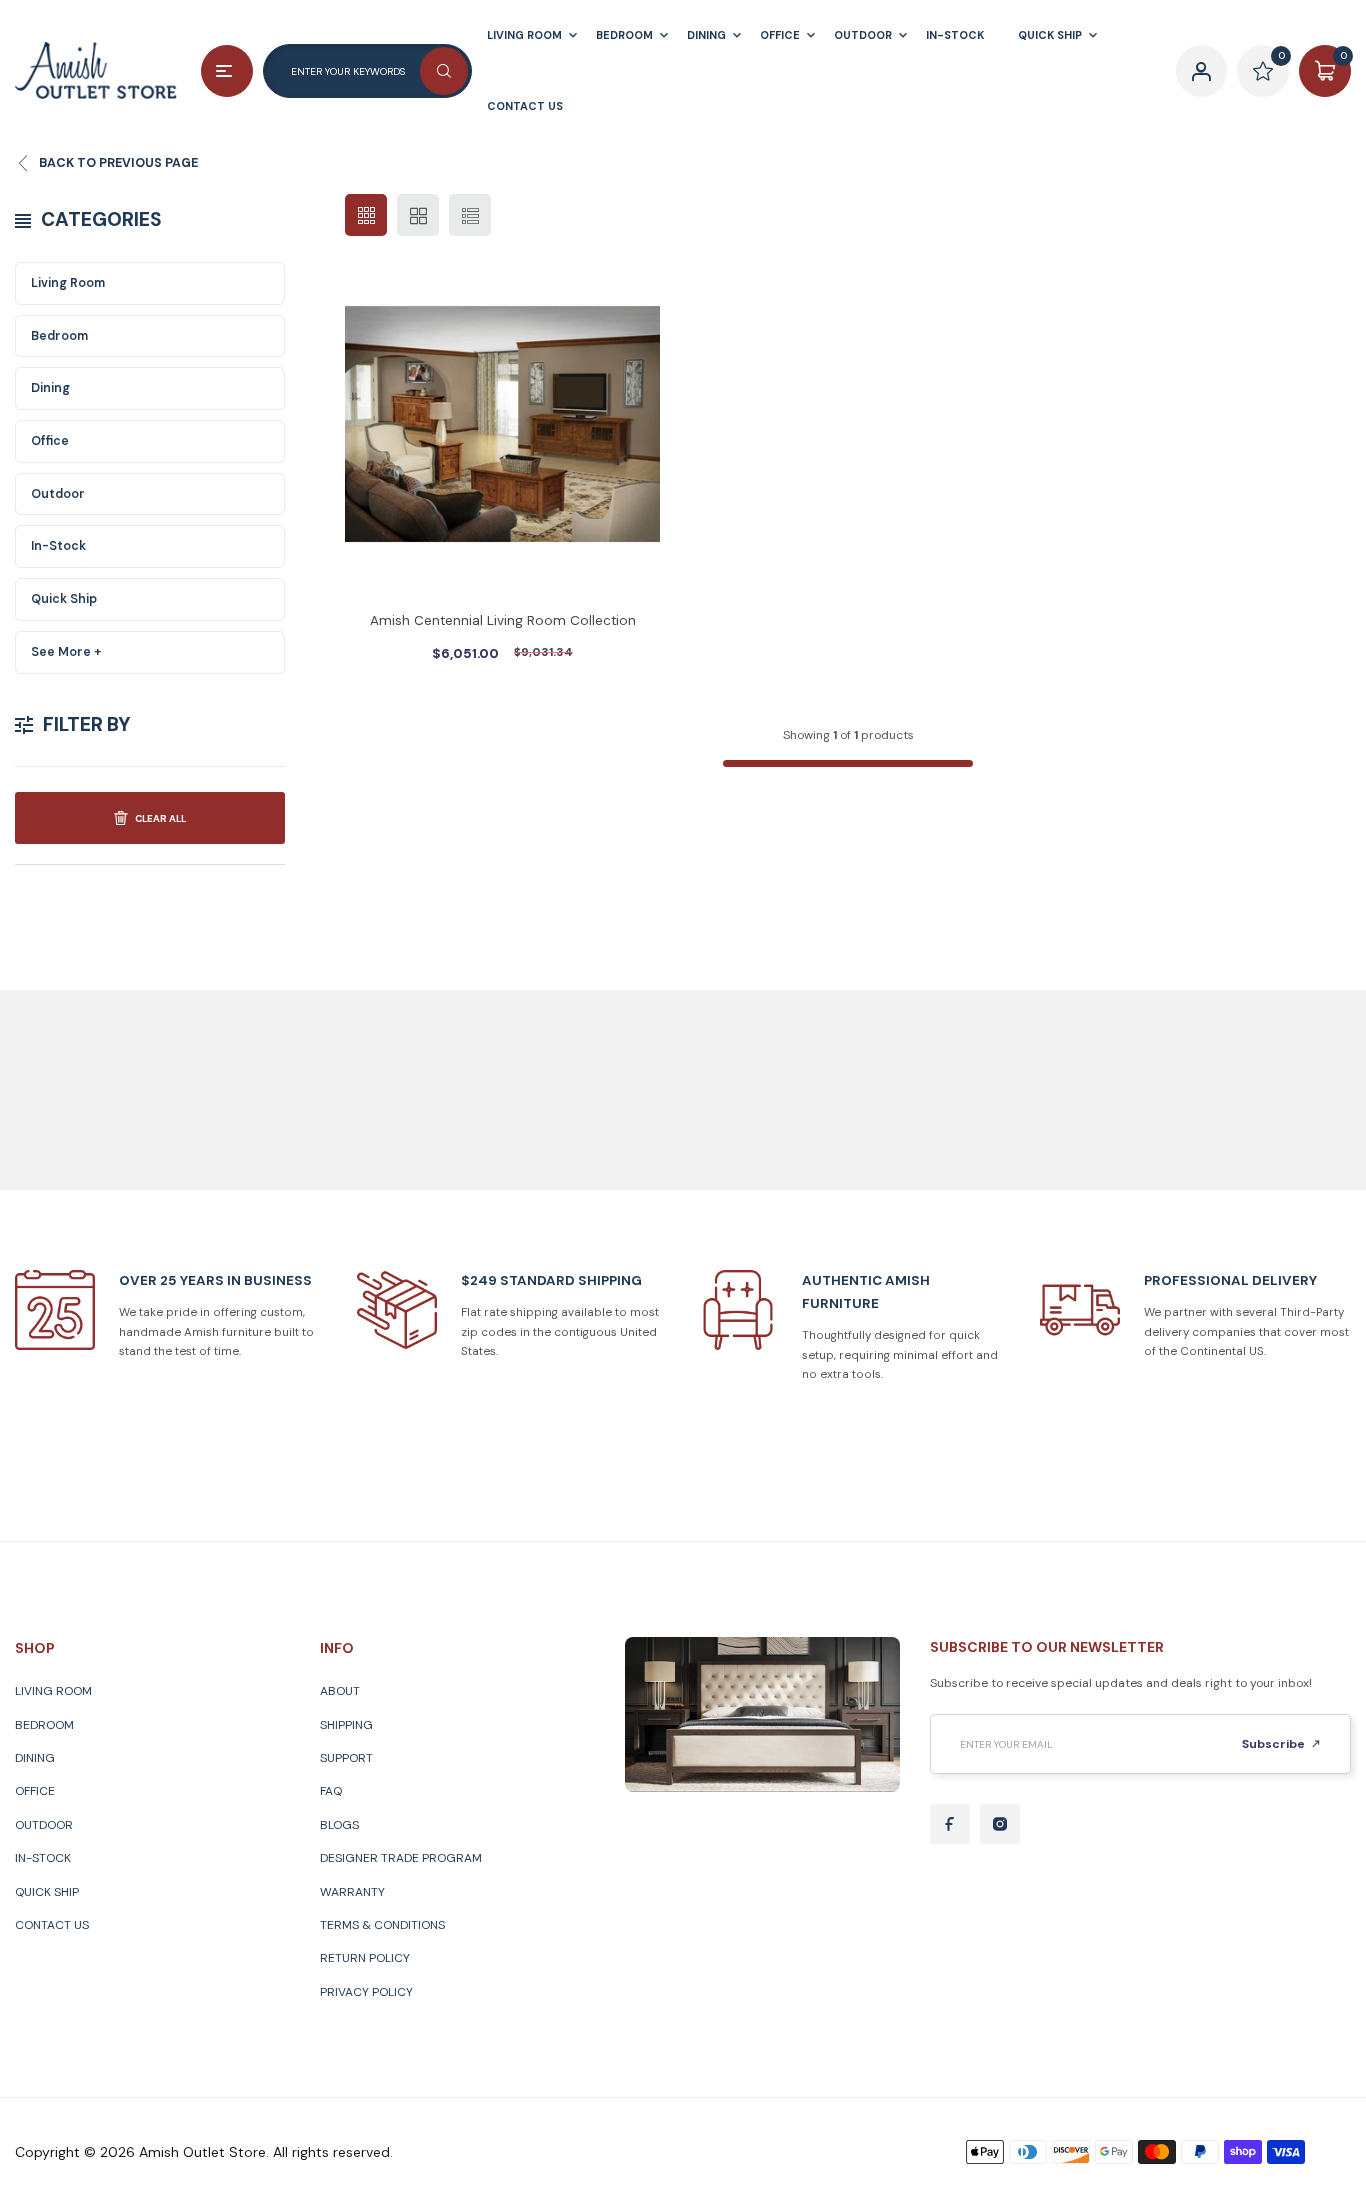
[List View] (470, 215)
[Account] (1202, 71)
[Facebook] (950, 1824)
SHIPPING (346, 1725)
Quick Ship (64, 599)
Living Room (68, 283)
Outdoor (58, 494)
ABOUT (340, 1691)
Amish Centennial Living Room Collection (503, 620)
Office (50, 441)
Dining (50, 388)
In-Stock (58, 546)
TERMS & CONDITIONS (382, 1925)
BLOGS (339, 1825)
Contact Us (52, 1925)
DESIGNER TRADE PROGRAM (401, 1858)
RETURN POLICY (365, 1958)
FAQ (331, 1791)
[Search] (444, 71)
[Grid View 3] (366, 215)
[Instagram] (1000, 1824)
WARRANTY (352, 1892)
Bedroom (59, 336)
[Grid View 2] (418, 215)
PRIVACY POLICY (366, 1992)
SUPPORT (346, 1758)
